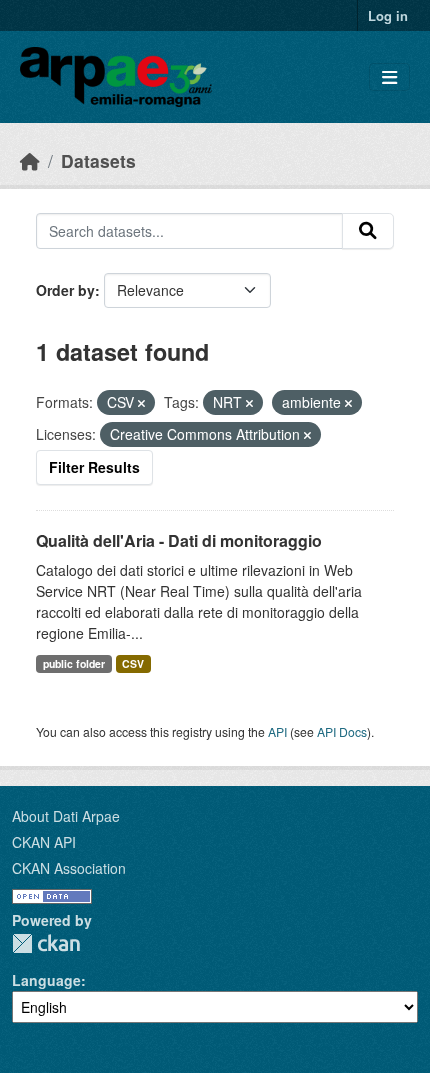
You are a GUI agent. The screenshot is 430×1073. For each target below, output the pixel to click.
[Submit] (368, 231)
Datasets (98, 160)
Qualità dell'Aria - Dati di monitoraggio (179, 540)
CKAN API (44, 842)
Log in (388, 15)
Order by (65, 290)
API (277, 731)
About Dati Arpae (66, 816)
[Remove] (141, 403)
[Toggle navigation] (389, 77)
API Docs (342, 731)
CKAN (46, 943)
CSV (133, 663)
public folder (74, 663)
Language (46, 980)
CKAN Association (69, 868)
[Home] (30, 160)
